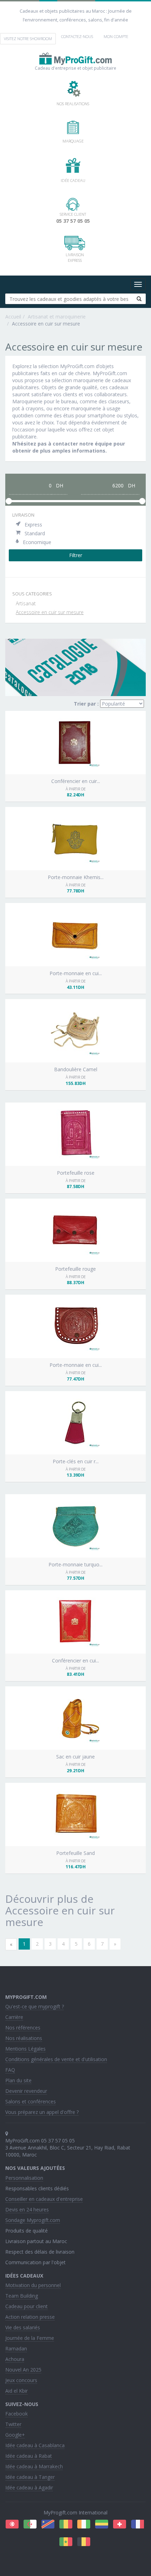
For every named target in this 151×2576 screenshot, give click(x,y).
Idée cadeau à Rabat (29, 2456)
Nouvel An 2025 (23, 2370)
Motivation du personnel (33, 2285)
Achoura (15, 2359)
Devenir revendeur (26, 2091)
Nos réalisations (24, 2038)
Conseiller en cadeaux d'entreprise (44, 2199)
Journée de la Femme (30, 2338)
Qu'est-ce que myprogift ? (35, 2006)
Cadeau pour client (27, 2306)
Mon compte (116, 36)
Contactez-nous (77, 36)
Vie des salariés (23, 2327)
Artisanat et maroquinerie (57, 317)
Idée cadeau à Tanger (30, 2477)
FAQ (10, 2070)
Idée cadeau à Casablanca (35, 2445)
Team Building (22, 2296)
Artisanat (26, 603)
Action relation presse (30, 2317)
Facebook (17, 2414)
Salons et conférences (31, 2101)
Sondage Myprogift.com (33, 2220)
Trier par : (86, 704)
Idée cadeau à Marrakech (34, 2466)
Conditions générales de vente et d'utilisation (56, 2059)
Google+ (15, 2435)
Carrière (14, 2017)
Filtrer (76, 555)
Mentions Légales (25, 2049)
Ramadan (16, 2348)
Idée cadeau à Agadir (29, 2487)
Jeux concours (21, 2380)
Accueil (13, 317)
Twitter (13, 2424)
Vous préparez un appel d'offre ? (42, 2112)
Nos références (23, 2028)
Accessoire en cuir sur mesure (50, 612)
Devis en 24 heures (27, 2209)
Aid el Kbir (17, 2391)
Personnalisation (24, 2178)
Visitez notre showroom (28, 39)
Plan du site (18, 2080)
